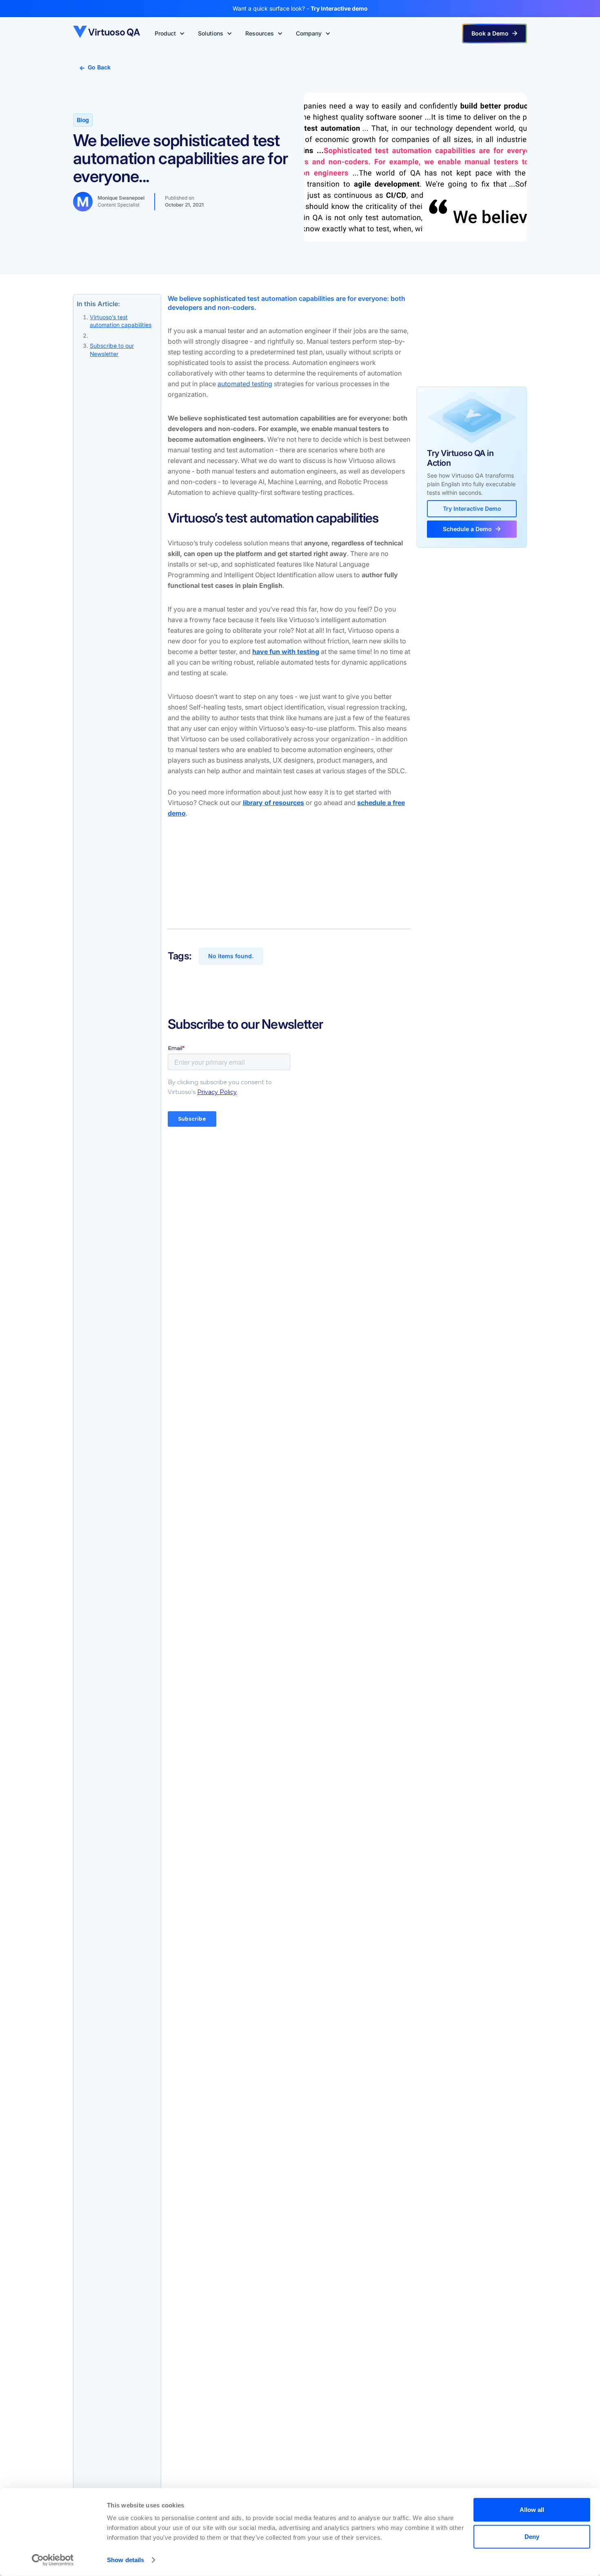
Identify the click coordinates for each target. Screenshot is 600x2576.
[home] (107, 33)
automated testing (245, 384)
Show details (126, 2560)
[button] (170, 33)
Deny (532, 2536)
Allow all (532, 2510)
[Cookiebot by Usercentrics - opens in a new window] (53, 2560)
